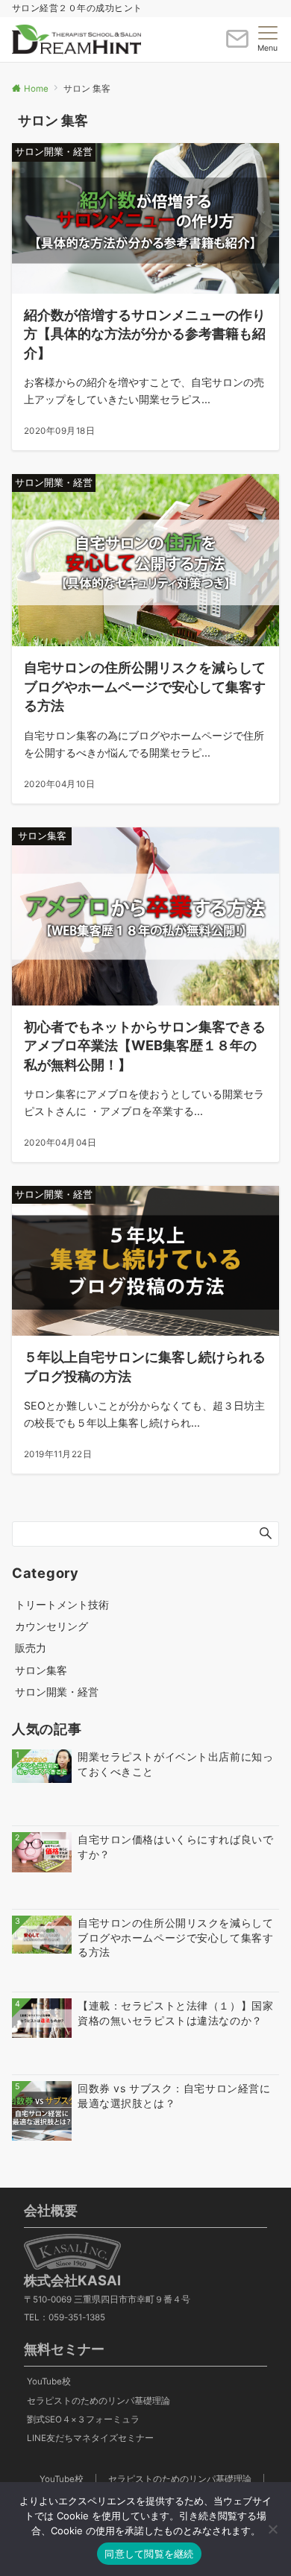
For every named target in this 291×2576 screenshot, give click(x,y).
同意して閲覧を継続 (149, 2554)
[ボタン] (237, 45)
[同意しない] (272, 2529)
